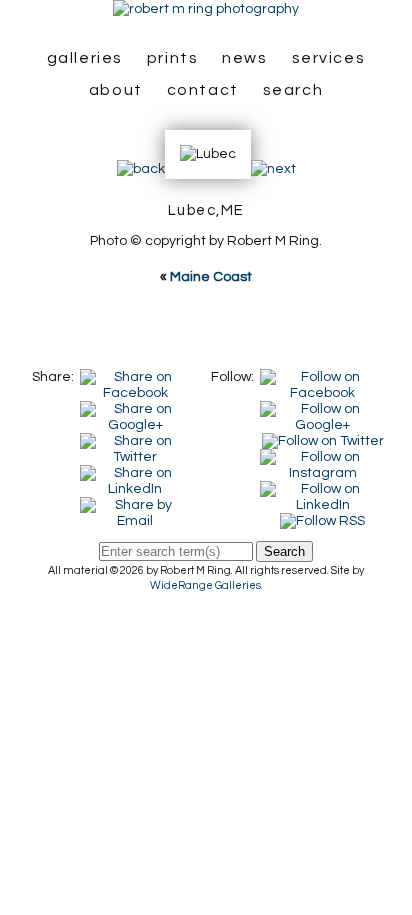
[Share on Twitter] (135, 441)
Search (293, 90)
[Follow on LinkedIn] (322, 489)
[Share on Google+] (135, 409)
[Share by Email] (135, 505)
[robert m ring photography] (206, 9)
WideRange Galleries (205, 585)
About (116, 90)
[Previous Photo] (141, 169)
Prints (173, 58)
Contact (203, 90)
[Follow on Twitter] (323, 441)
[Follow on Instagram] (322, 457)
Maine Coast (211, 277)
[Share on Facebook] (135, 377)
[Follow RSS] (322, 521)
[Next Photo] (273, 169)
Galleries (85, 58)
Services (329, 58)
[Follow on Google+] (322, 409)
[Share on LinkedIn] (135, 473)
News (244, 58)
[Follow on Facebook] (322, 377)
